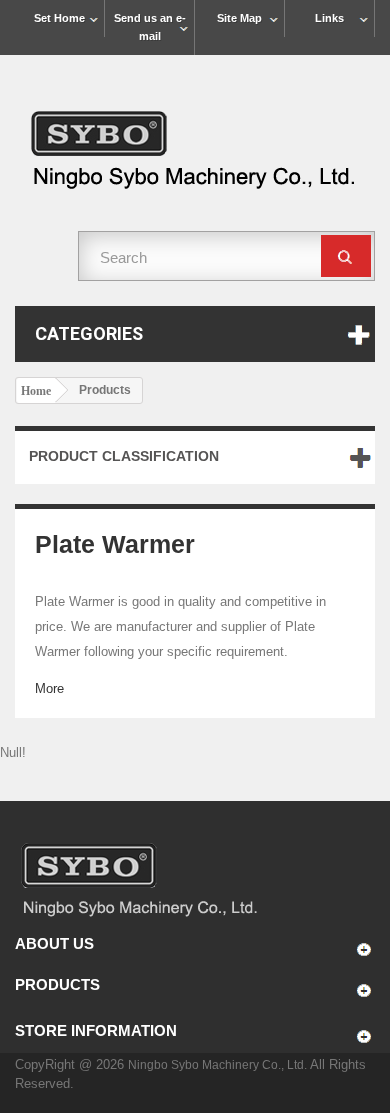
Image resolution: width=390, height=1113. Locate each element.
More (49, 688)
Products (57, 984)
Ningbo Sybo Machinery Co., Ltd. (219, 1065)
